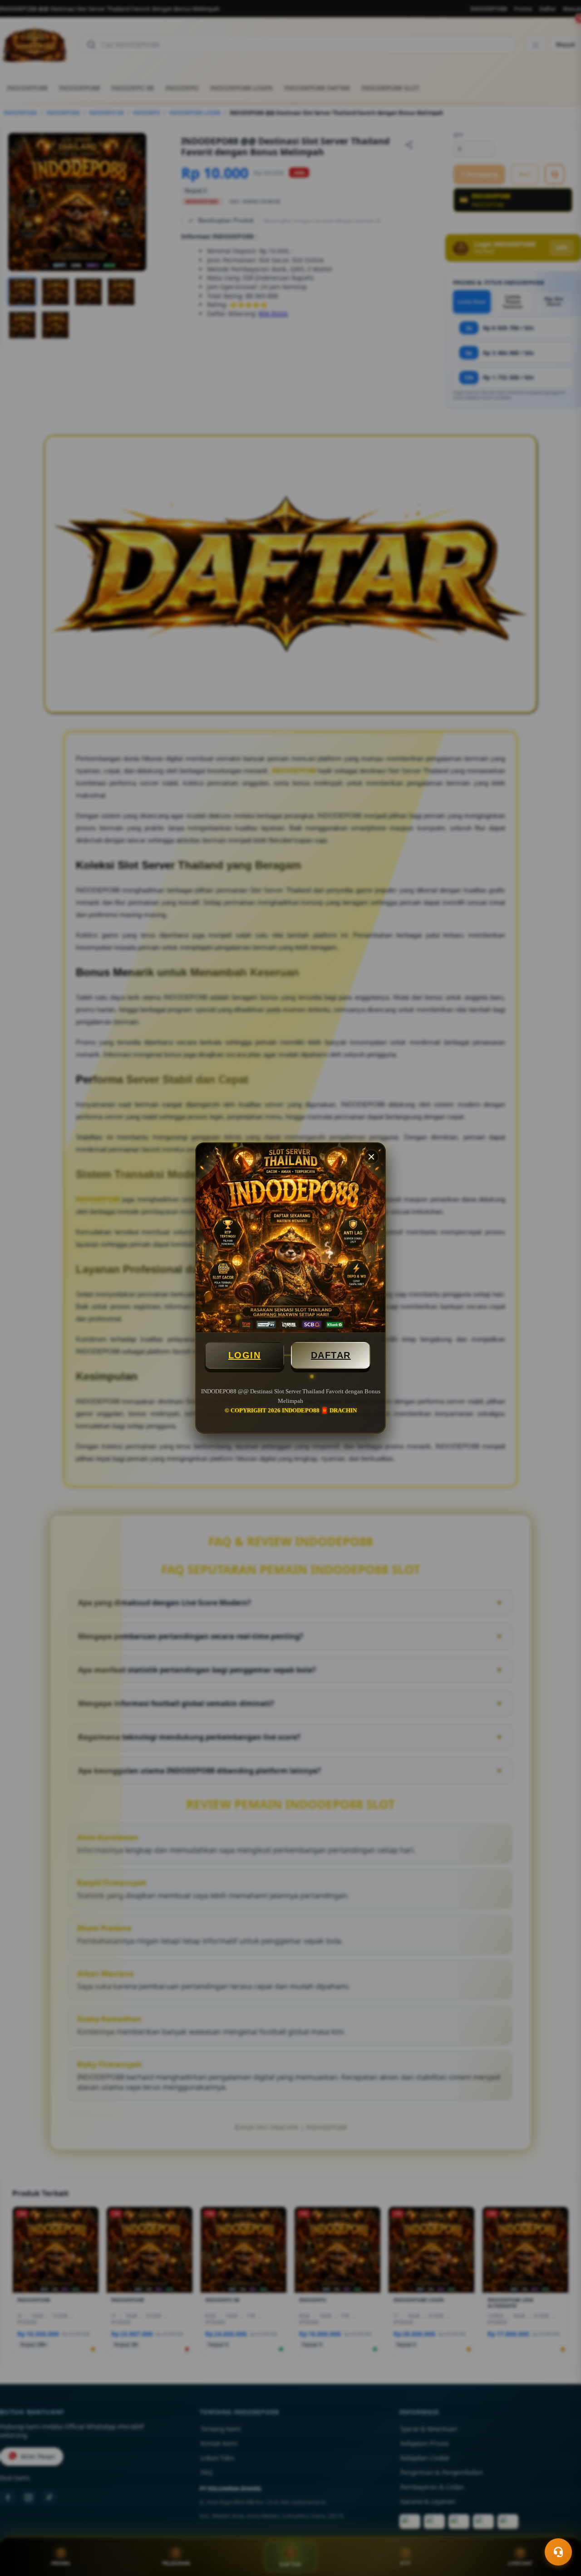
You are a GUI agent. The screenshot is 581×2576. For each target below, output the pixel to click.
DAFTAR (331, 1355)
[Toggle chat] (558, 2552)
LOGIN (245, 1355)
